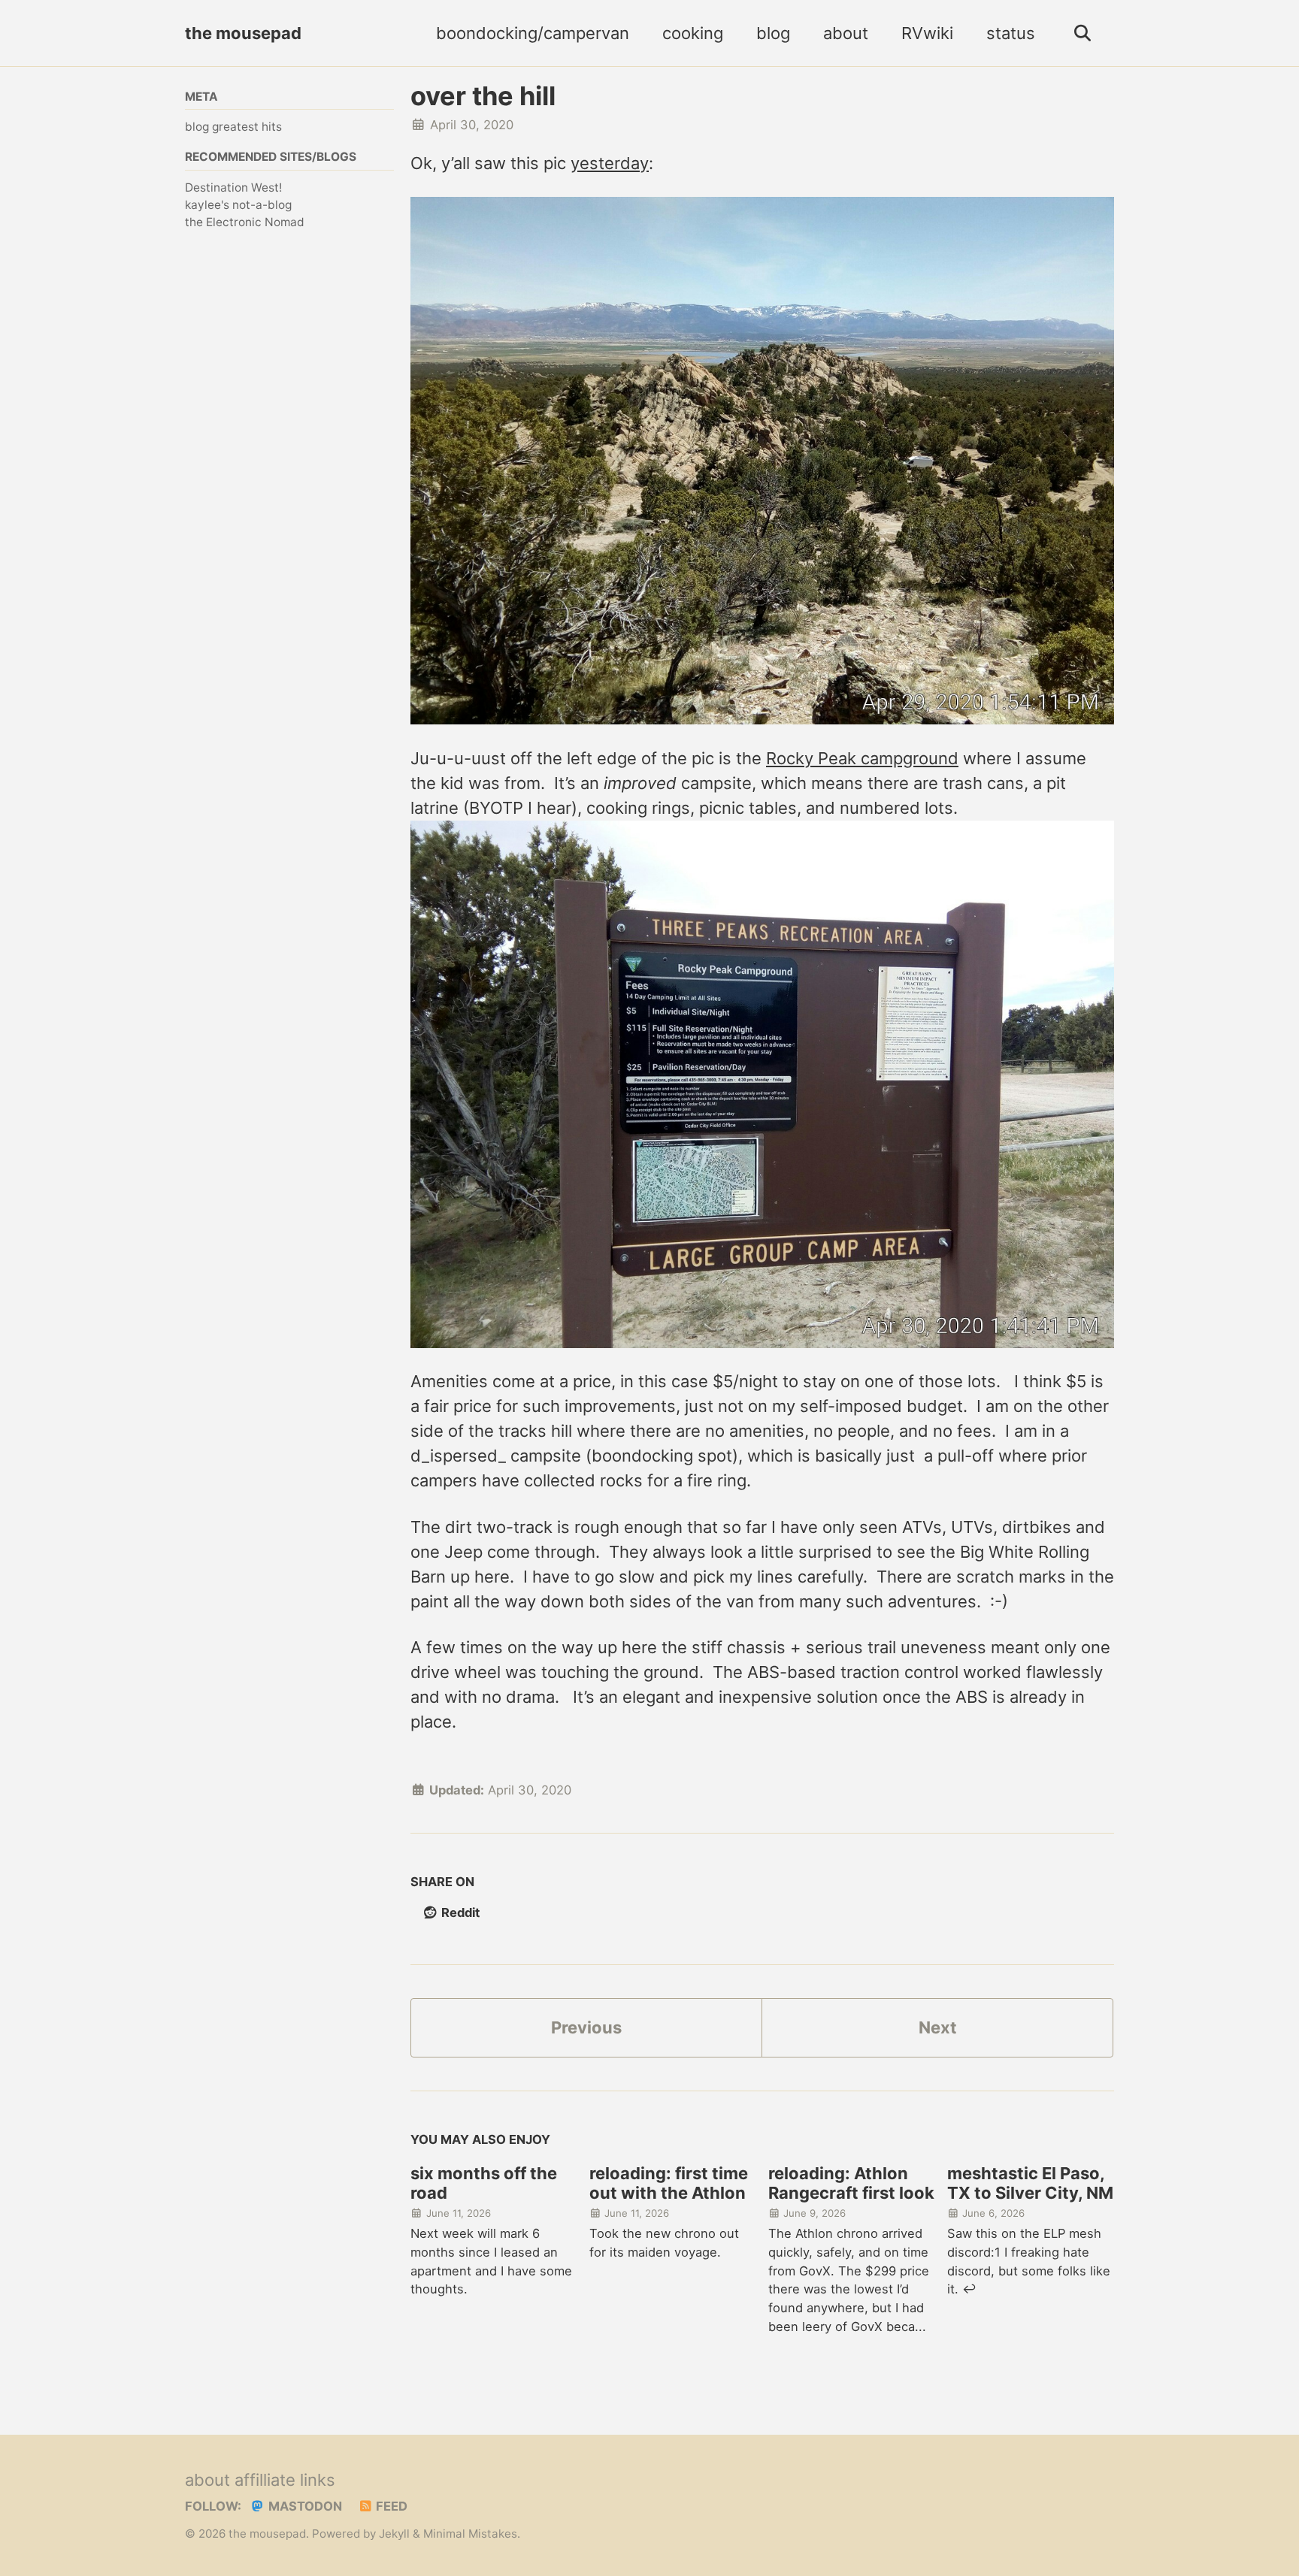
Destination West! (233, 187)
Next (938, 2027)
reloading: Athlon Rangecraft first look (851, 2183)
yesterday (610, 163)
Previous (586, 2027)
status (1011, 33)
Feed (390, 2506)
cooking (693, 33)
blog (773, 33)
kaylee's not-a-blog (238, 205)
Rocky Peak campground (862, 758)
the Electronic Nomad (245, 222)
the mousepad (243, 33)
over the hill (483, 96)
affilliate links (285, 2480)
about (846, 33)
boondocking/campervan (533, 33)
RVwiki (927, 33)
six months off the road (484, 2183)
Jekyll (394, 2534)
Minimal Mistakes (470, 2534)
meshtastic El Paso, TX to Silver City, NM (1030, 2183)
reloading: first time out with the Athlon (669, 2183)
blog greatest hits (233, 127)
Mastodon (304, 2506)
